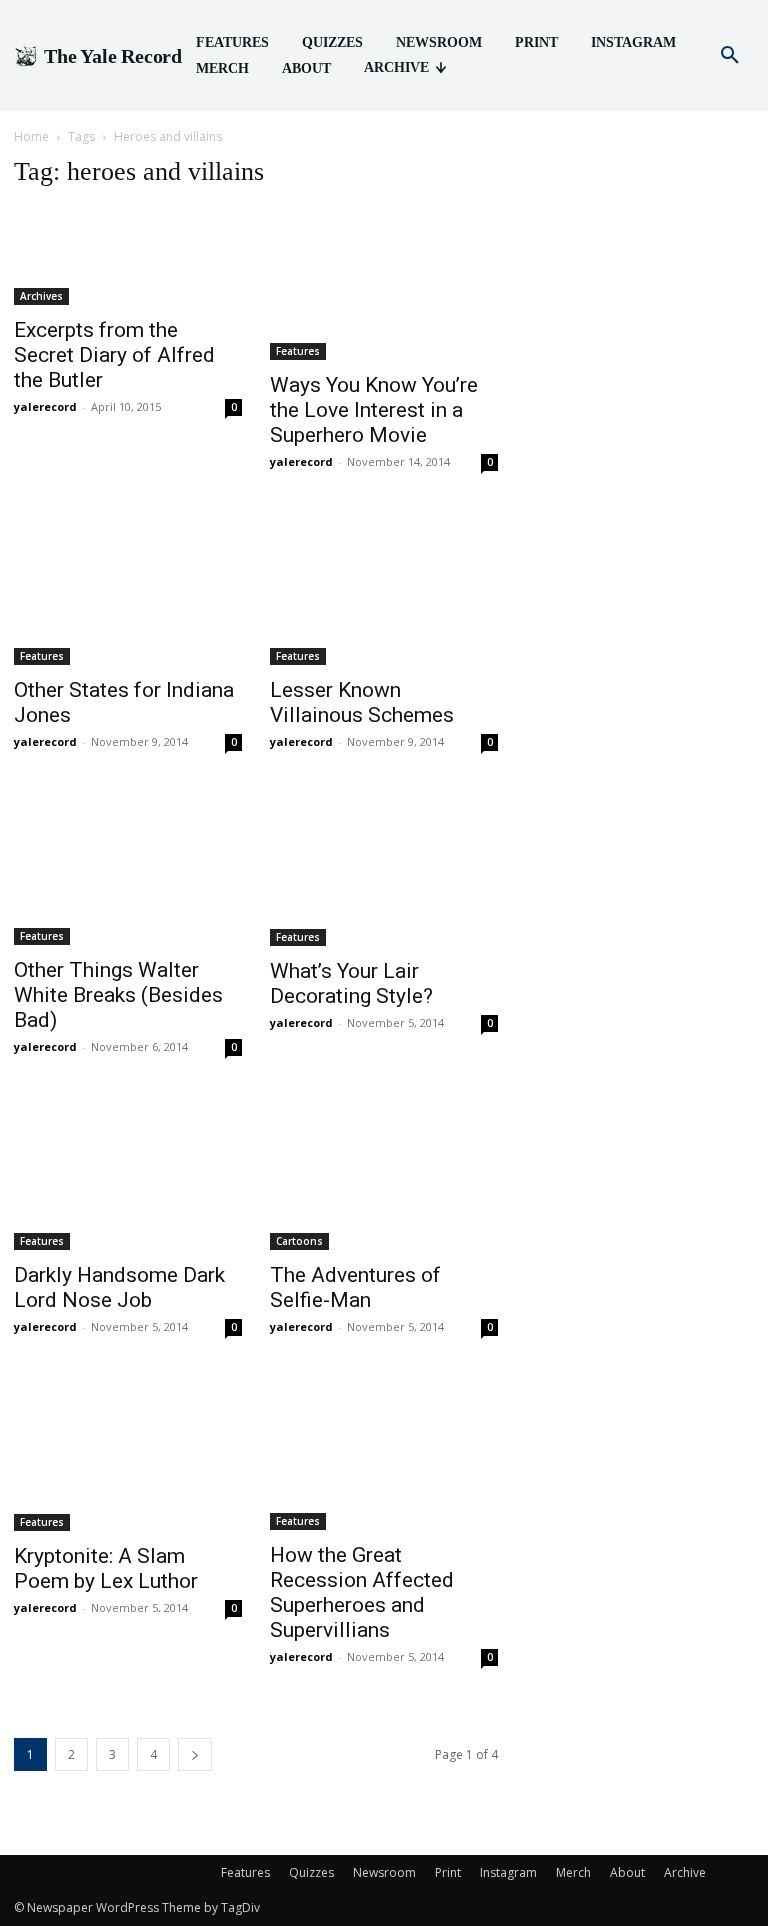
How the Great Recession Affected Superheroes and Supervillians (362, 1592)
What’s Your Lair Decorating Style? (351, 983)
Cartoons (299, 1241)
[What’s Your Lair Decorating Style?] (384, 869)
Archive (685, 1872)
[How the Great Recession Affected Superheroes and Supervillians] (384, 1454)
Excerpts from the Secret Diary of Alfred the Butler (114, 355)
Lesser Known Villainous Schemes (362, 702)
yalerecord (45, 406)
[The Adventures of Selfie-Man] (384, 1174)
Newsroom (384, 1872)
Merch (573, 1872)
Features (298, 351)
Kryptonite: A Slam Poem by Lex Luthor (106, 1568)
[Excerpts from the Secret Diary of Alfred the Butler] (128, 256)
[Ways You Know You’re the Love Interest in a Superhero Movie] (384, 284)
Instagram (508, 1872)
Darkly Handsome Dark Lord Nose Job (119, 1287)
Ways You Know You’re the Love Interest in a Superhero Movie (374, 410)
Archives (41, 296)
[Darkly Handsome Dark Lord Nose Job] (128, 1174)
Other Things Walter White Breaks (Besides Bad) (118, 995)
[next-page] (195, 1754)
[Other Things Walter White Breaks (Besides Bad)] (128, 869)
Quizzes (311, 1872)
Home (31, 136)
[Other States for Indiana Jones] (128, 589)
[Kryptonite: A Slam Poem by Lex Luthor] (128, 1454)
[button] (730, 56)
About (627, 1872)
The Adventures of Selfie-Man (355, 1287)
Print (448, 1872)
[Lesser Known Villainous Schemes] (384, 589)
